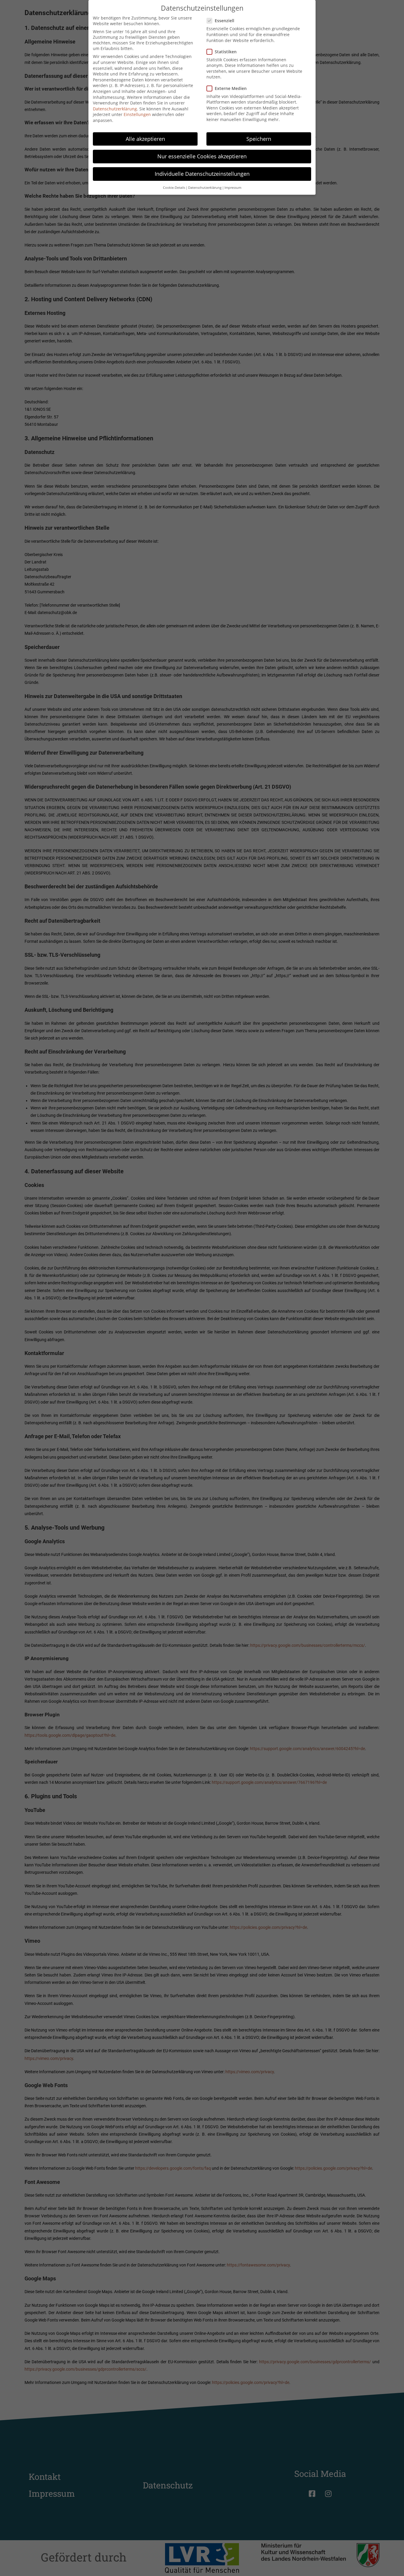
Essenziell (224, 21)
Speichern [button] (259, 139)
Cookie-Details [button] (174, 188)
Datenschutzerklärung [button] (205, 188)
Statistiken (226, 52)
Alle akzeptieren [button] (145, 139)
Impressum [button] (233, 188)
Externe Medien (231, 88)
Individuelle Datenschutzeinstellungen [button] (202, 174)
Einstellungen (137, 114)
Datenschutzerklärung (115, 109)
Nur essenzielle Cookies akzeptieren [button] (202, 156)
